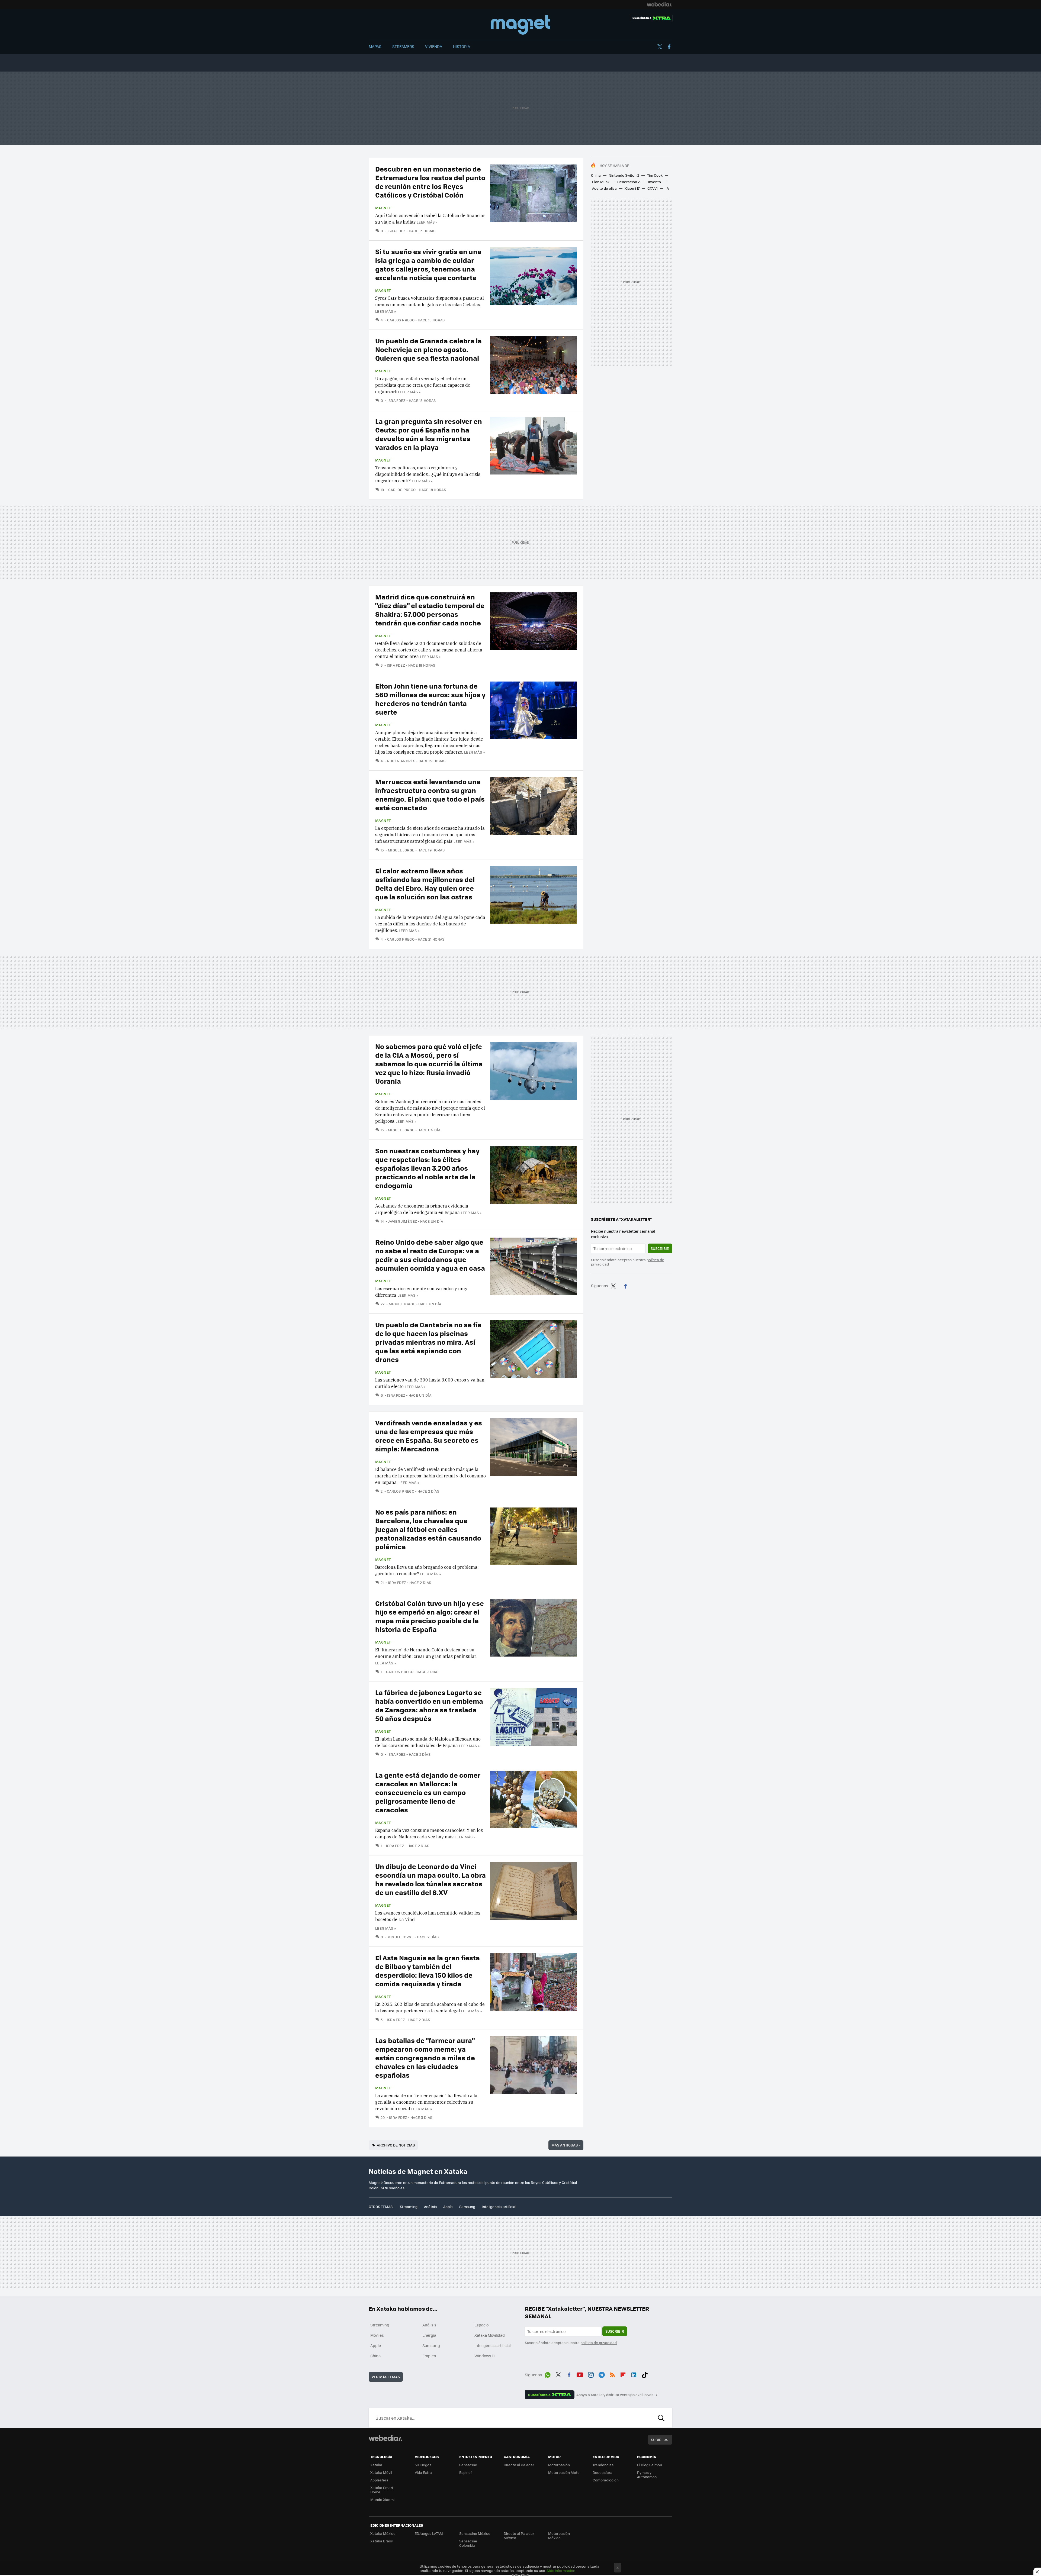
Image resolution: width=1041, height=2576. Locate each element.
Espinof (465, 2472)
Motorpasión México (559, 2535)
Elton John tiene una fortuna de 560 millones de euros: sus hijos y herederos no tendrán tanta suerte (430, 699)
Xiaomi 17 (632, 188)
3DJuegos (423, 2465)
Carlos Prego (401, 320)
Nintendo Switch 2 (624, 175)
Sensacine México (475, 2533)
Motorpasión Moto (564, 2472)
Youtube (580, 2374)
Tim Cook (655, 175)
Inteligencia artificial (499, 2207)
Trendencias (603, 2465)
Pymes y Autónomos (647, 2475)
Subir (656, 2440)
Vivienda (434, 46)
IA (667, 188)
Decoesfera (603, 2472)
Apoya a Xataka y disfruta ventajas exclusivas (615, 2395)
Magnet (520, 25)
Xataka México (383, 2533)
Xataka (376, 2465)
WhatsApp (548, 2374)
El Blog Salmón (650, 2465)
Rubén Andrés (401, 761)
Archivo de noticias (396, 2145)
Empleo (429, 2356)
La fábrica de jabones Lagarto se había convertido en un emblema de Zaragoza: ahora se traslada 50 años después (429, 1705)
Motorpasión (559, 2465)
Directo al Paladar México (519, 2535)
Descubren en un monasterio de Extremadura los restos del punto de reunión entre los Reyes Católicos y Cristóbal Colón (430, 182)
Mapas (375, 46)
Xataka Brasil (381, 2541)
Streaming (409, 2207)
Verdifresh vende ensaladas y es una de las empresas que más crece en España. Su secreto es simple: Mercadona (429, 1436)
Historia (462, 46)
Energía (429, 2335)
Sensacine (468, 2465)
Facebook (669, 47)
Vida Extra (423, 2472)
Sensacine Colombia (468, 2543)
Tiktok (645, 2374)
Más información (561, 2570)
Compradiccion (606, 2480)
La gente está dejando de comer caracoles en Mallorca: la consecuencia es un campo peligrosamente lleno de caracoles (428, 1792)
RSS (612, 2374)
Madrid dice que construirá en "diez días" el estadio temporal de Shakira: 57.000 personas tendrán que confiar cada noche (430, 610)
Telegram (602, 2374)
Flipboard (623, 2374)
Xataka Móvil (381, 2472)
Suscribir (660, 1248)
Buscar (661, 2418)
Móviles (377, 2335)
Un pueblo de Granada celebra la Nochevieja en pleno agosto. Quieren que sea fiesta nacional (428, 349)
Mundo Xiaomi (382, 2499)
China (596, 175)
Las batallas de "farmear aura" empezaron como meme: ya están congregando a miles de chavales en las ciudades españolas (425, 2057)
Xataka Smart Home (382, 2490)
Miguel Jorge (401, 850)
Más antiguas (566, 2145)
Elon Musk (601, 182)
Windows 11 (485, 2356)
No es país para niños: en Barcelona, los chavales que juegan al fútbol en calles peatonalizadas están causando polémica (428, 1529)
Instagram (591, 2374)
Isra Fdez (396, 231)
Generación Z (629, 182)
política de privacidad (599, 2343)
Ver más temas (386, 2377)
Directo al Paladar (519, 2465)
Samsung (467, 2207)
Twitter (660, 47)
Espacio (481, 2325)
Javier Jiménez (403, 1221)
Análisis (430, 2207)
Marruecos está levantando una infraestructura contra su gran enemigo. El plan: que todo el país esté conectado (430, 794)
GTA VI (653, 188)
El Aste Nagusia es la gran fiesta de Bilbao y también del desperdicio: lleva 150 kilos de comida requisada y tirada (428, 1970)
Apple (448, 2207)
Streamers (403, 46)
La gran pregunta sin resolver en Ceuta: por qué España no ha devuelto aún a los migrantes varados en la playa (429, 434)
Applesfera (379, 2480)
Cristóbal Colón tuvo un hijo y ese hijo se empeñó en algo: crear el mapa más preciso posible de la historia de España (430, 1616)
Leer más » (427, 222)
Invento (654, 182)
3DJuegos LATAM (429, 2533)
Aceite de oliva (604, 188)
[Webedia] (660, 4)
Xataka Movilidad (490, 2335)
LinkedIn (634, 2374)
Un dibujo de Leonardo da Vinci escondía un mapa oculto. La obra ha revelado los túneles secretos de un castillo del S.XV (430, 1879)
